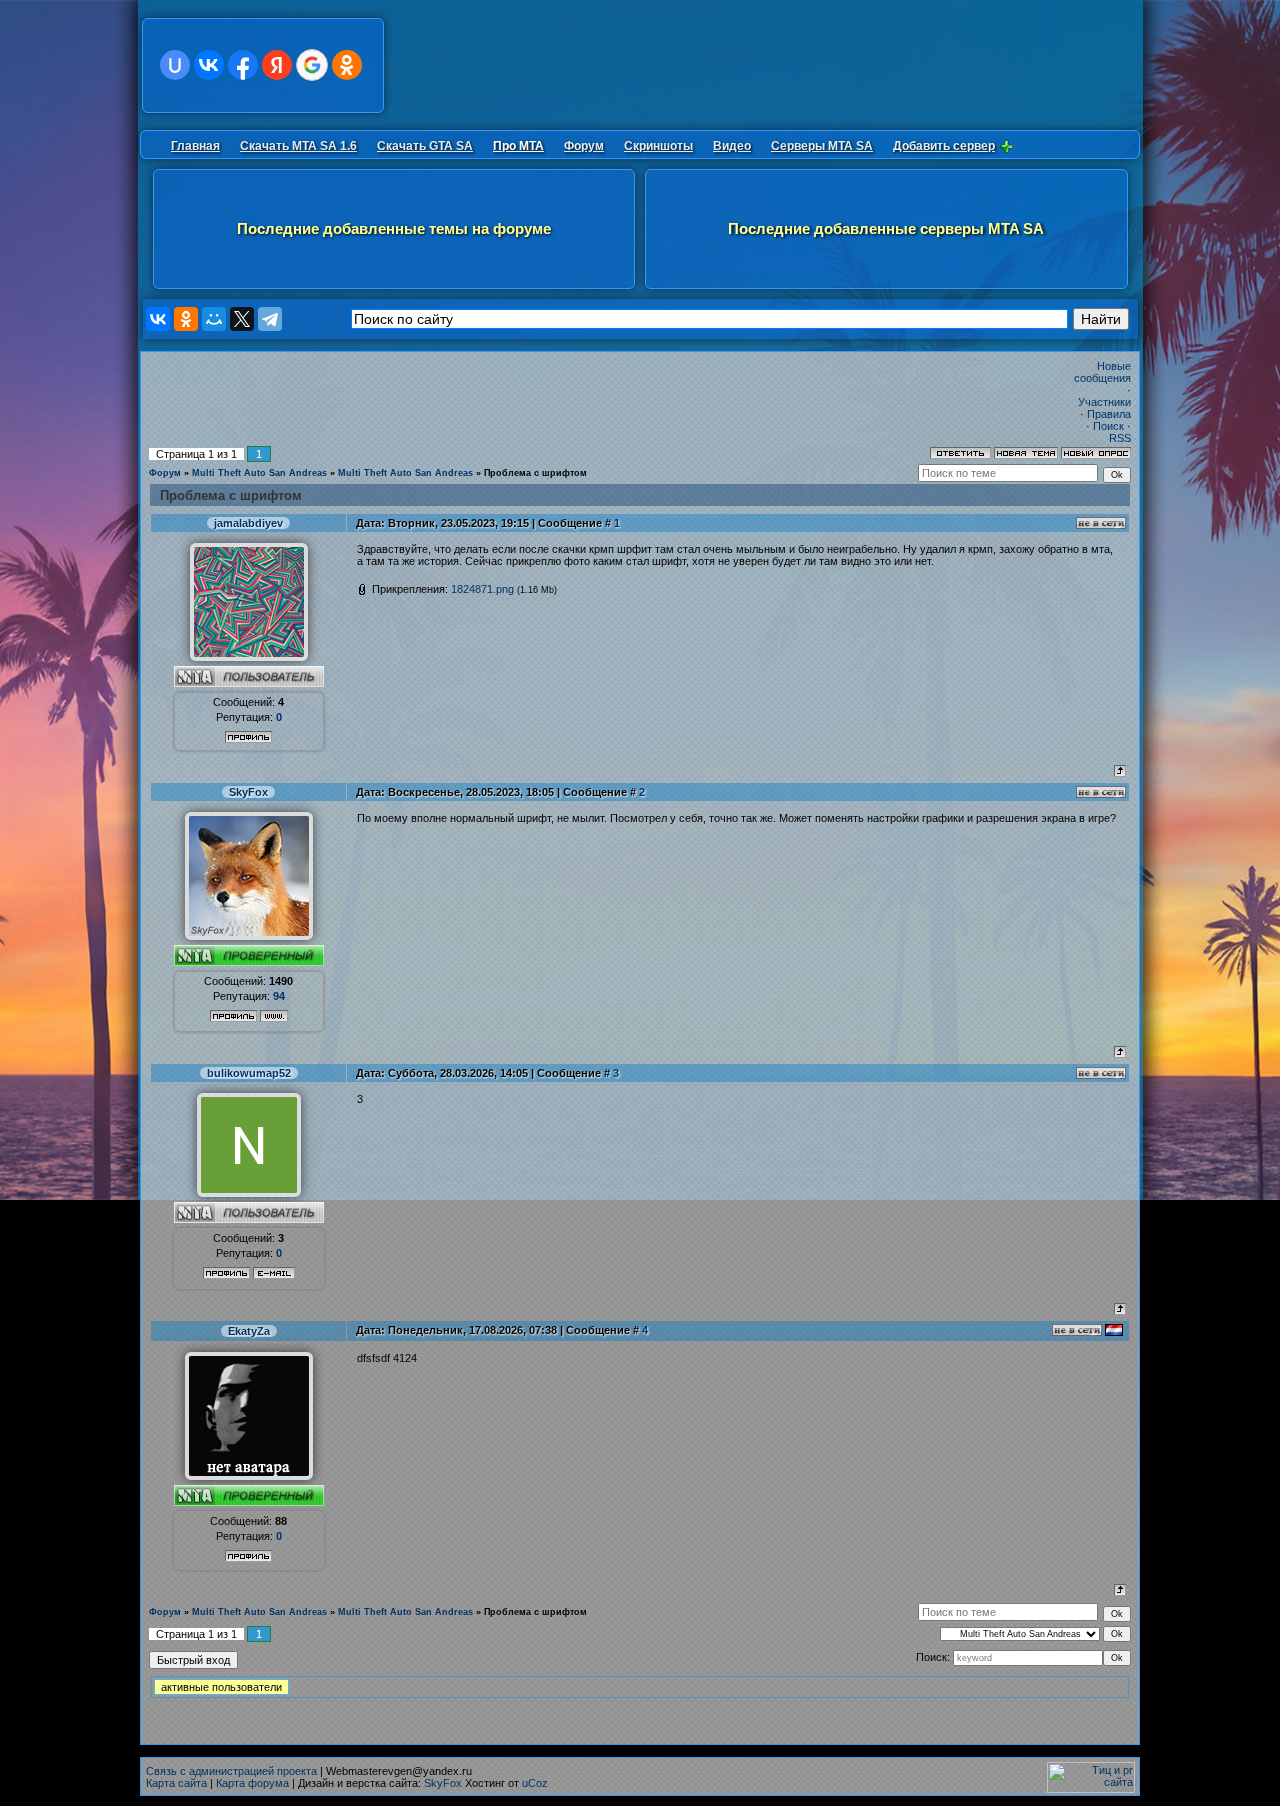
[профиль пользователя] (249, 657)
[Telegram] (270, 319)
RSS (1120, 438)
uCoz (535, 1783)
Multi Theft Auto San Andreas (259, 473)
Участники (1104, 402)
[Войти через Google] (312, 65)
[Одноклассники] (186, 319)
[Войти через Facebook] (243, 65)
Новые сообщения (1102, 372)
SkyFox (248, 792)
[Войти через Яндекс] (277, 65)
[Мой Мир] (214, 319)
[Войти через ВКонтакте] (209, 65)
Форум (165, 473)
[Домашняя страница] (274, 1016)
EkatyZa (249, 1331)
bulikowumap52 (249, 1073)
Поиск (1108, 426)
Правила (1109, 414)
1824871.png (482, 589)
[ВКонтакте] (158, 319)
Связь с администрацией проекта (231, 1771)
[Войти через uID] (175, 65)
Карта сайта (176, 1783)
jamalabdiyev (248, 523)
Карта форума (252, 1783)
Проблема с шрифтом (535, 473)
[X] (242, 319)
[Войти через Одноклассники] (347, 65)
